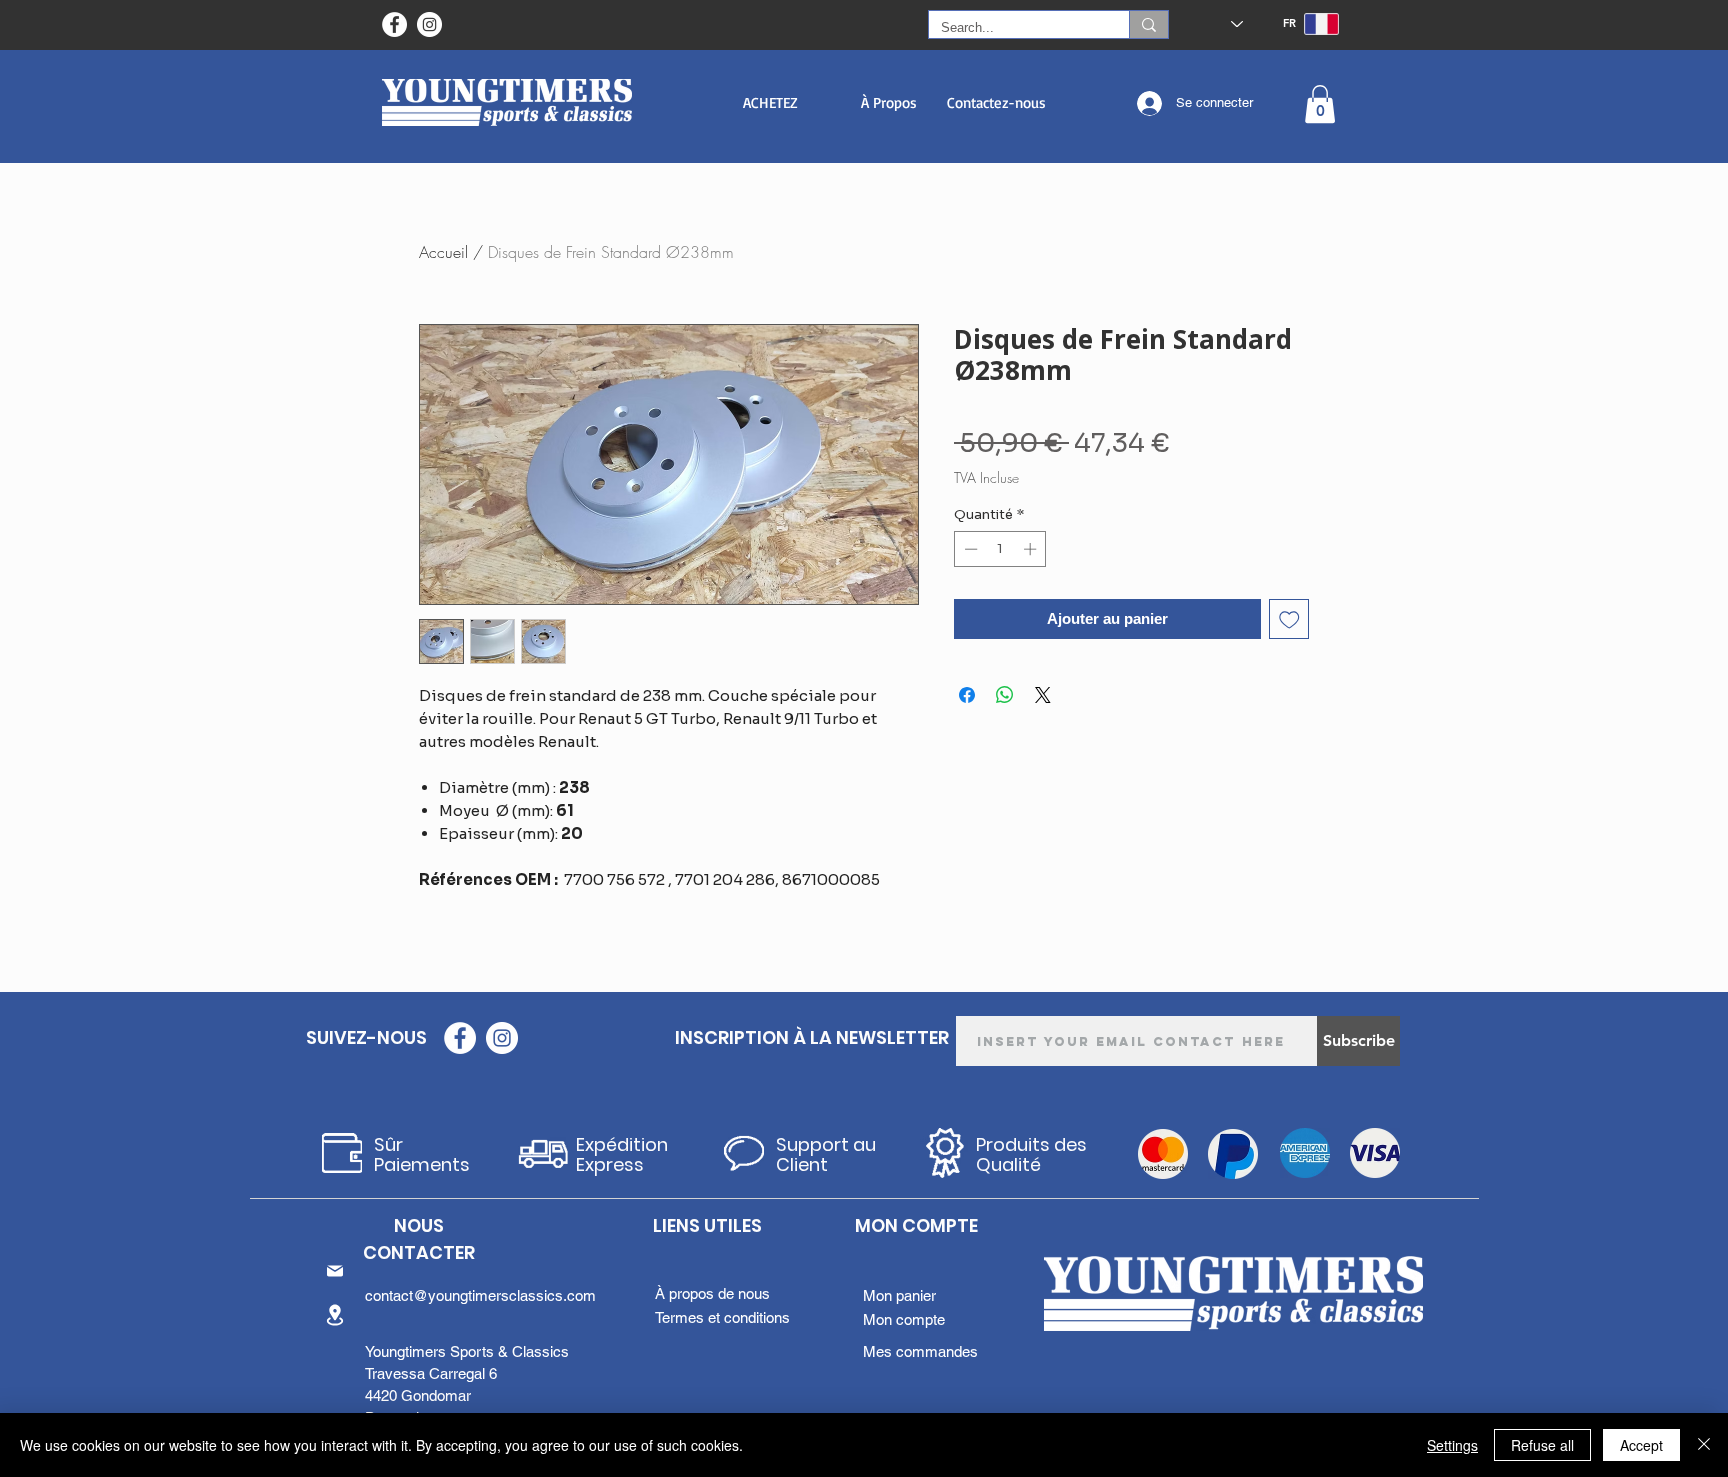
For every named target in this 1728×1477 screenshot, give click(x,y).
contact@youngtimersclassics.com (480, 1295)
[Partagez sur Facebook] (967, 695)
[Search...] (1148, 24)
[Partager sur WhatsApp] (1005, 695)
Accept (1641, 1445)
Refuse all (1542, 1445)
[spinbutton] (1000, 549)
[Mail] (335, 1271)
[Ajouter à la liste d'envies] (1289, 619)
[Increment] (1032, 549)
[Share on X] (1043, 695)
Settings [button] (1452, 1445)
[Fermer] (1704, 1445)
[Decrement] (969, 549)
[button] (770, 102)
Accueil (443, 252)
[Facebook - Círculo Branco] (394, 24)
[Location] (335, 1314)
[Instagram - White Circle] (429, 24)
